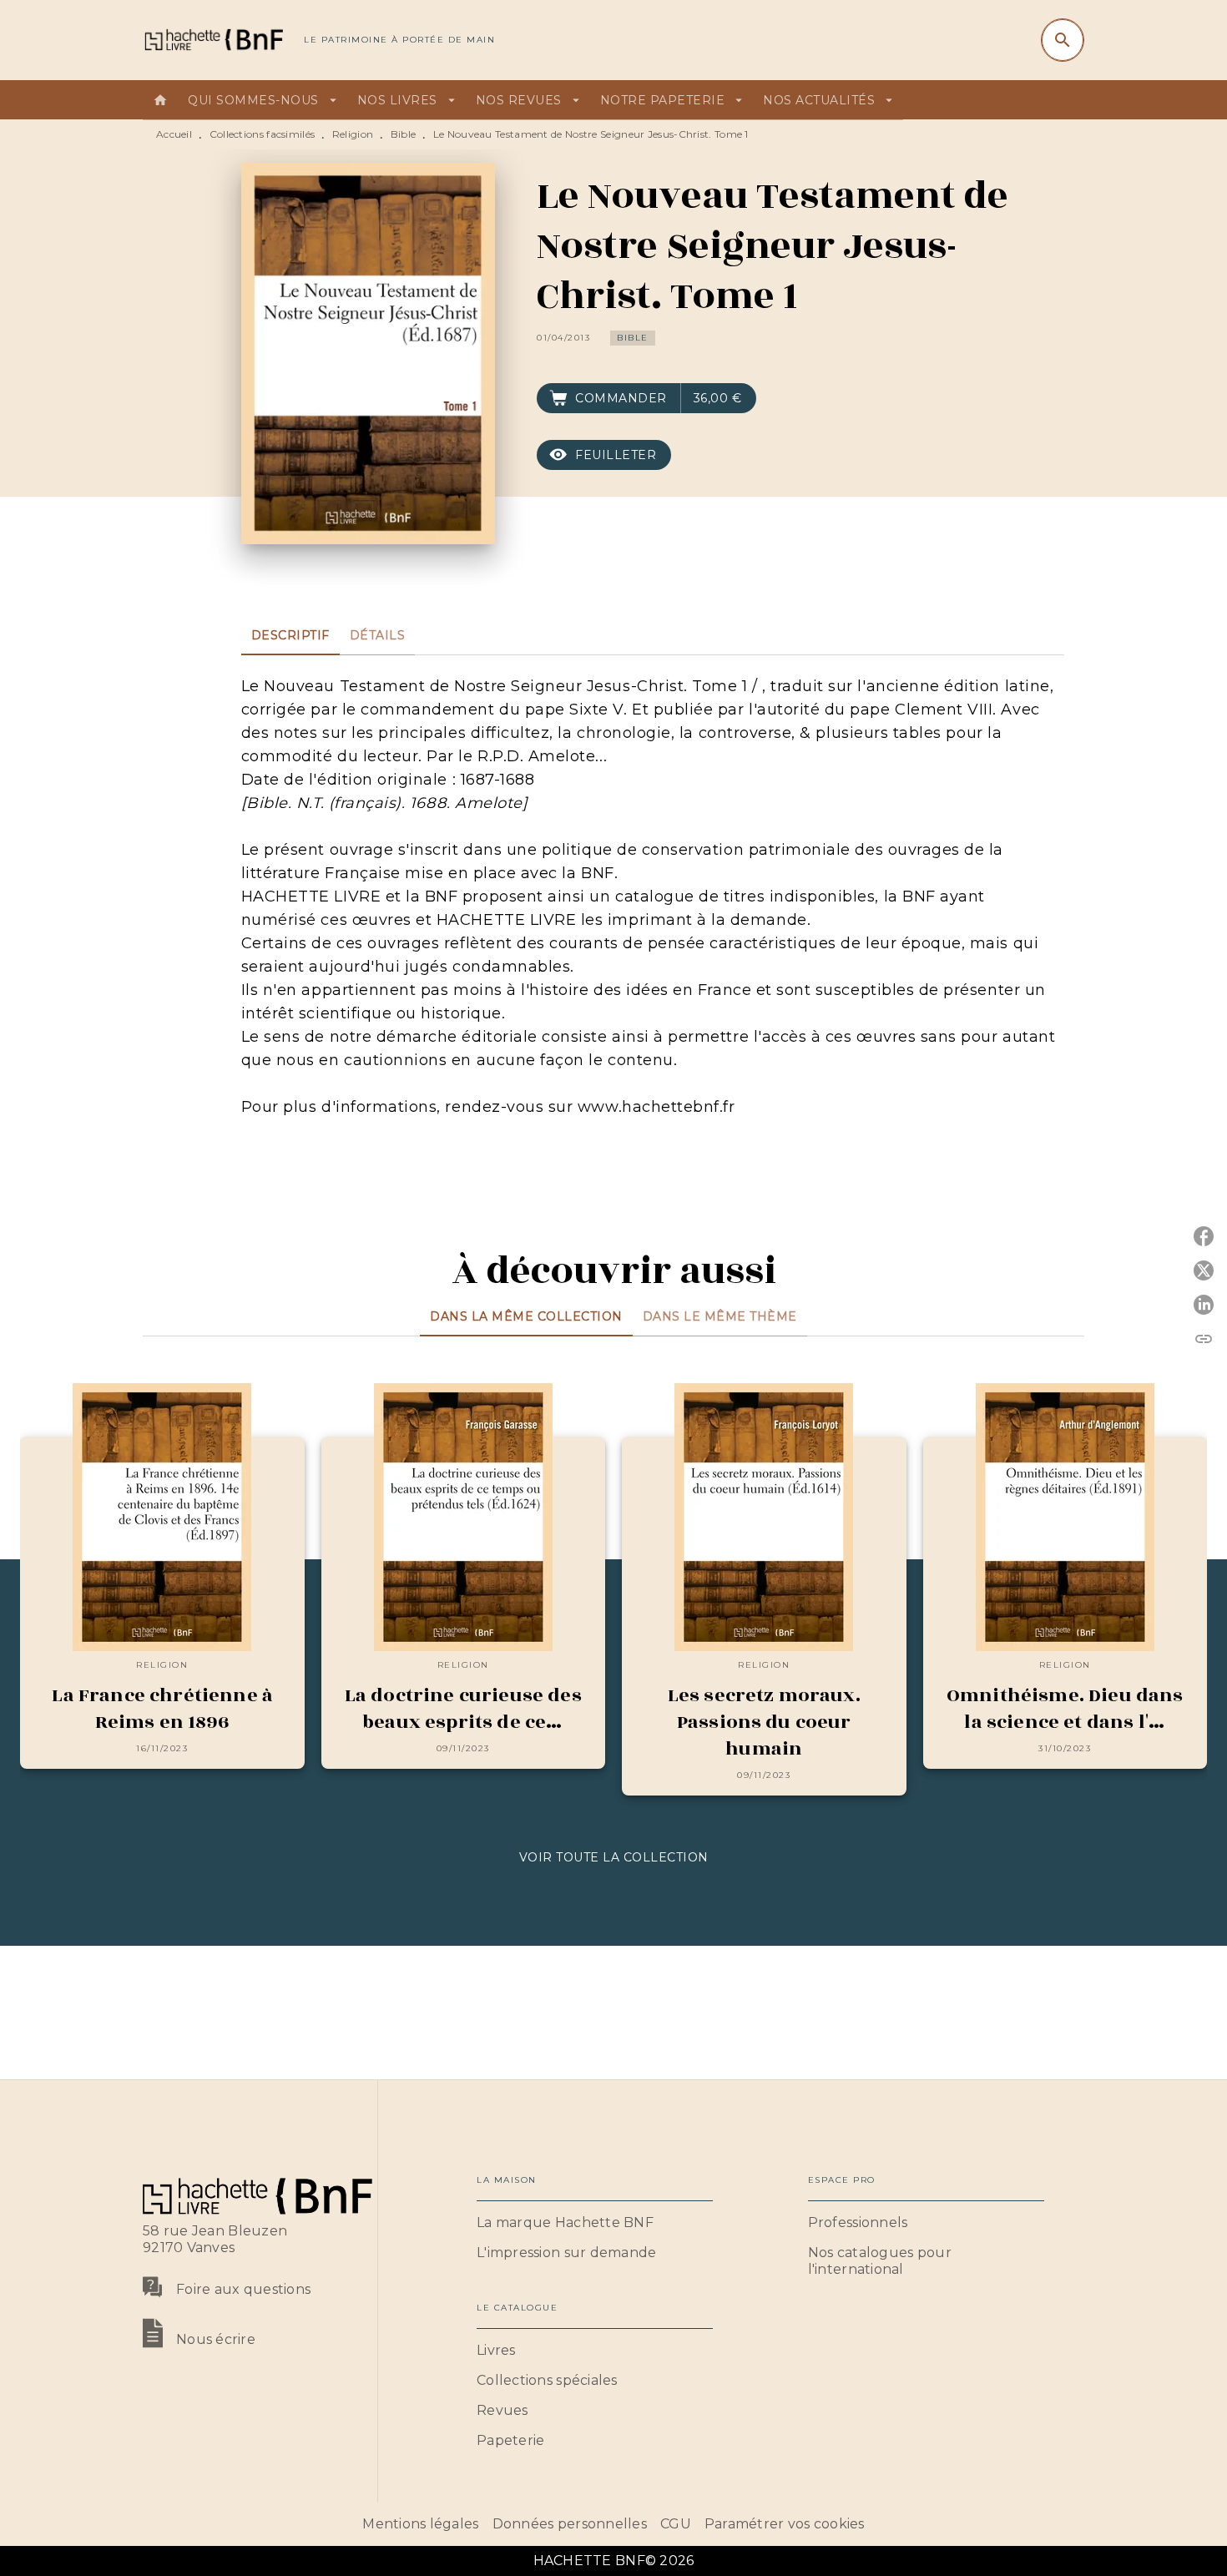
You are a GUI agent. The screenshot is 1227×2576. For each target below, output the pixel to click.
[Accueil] (213, 40)
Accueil (174, 134)
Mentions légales (420, 2524)
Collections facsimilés (263, 134)
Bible (404, 134)
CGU (676, 2524)
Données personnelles (570, 2524)
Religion (353, 134)
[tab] (160, 100)
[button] (633, 338)
